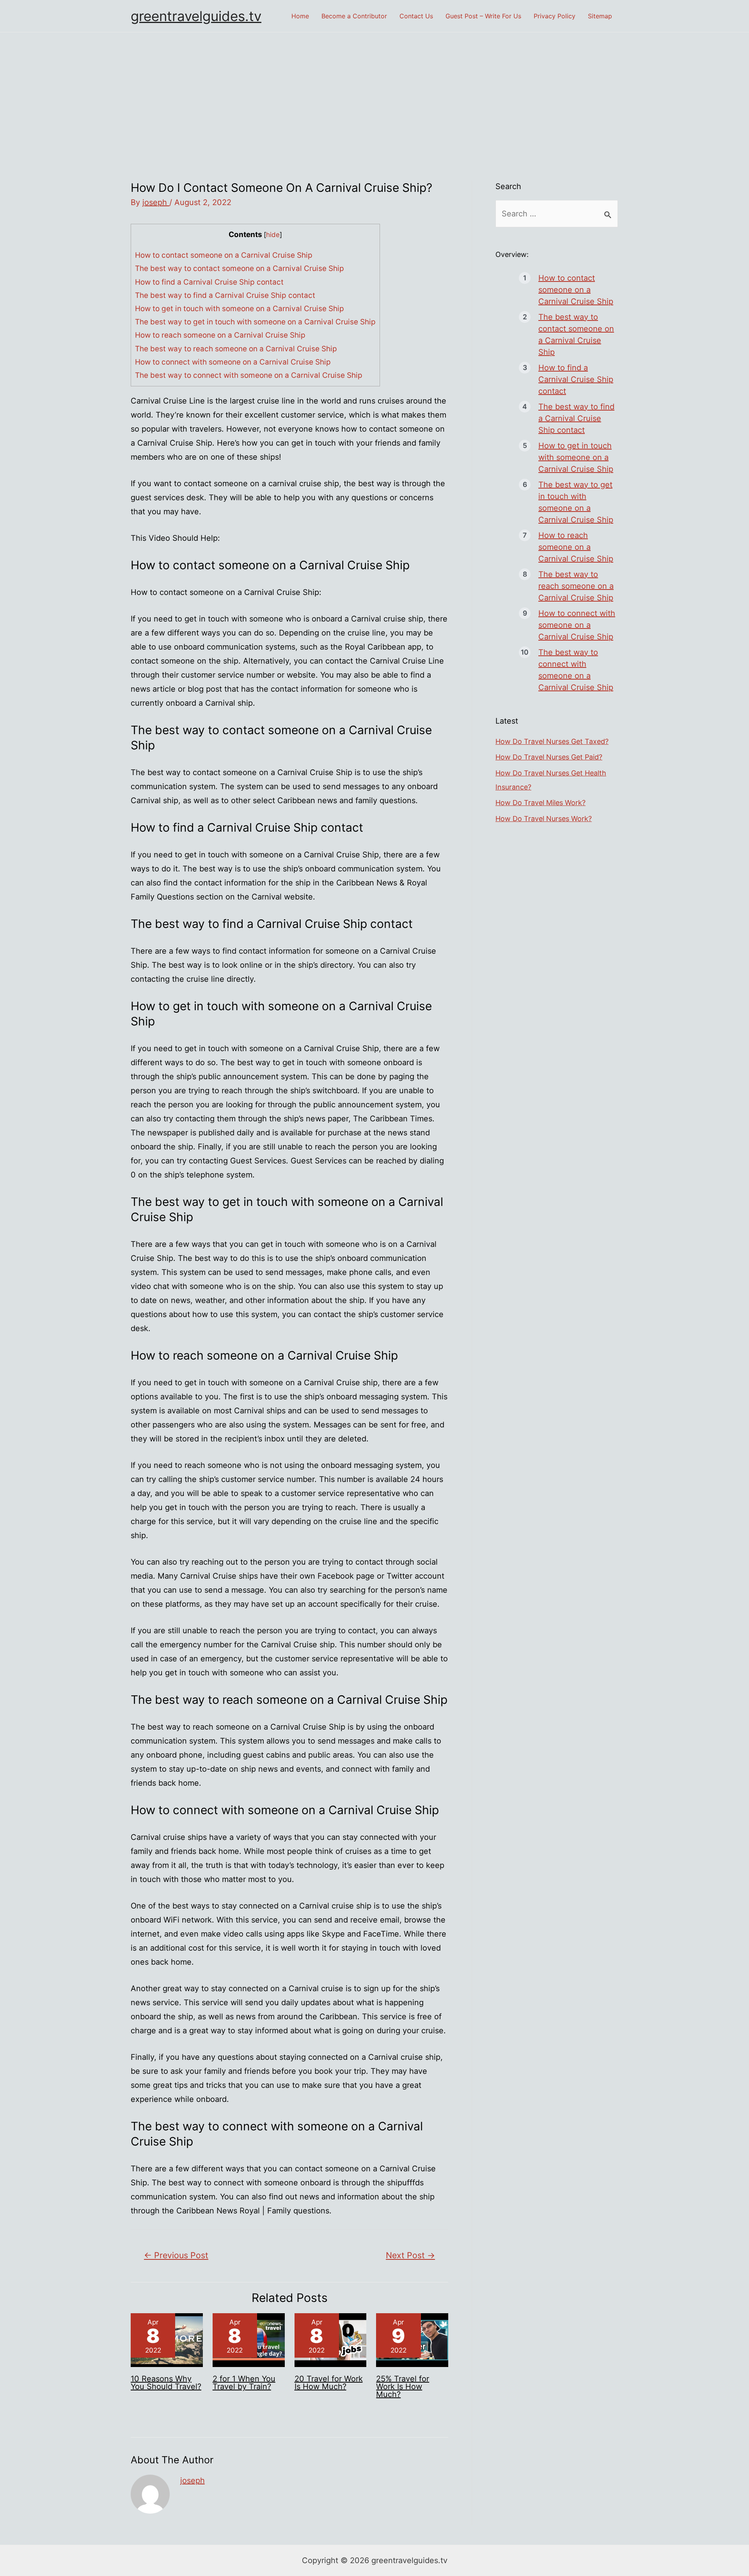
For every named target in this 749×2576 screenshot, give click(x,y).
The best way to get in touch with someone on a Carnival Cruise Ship (255, 322)
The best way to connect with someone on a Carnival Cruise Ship (249, 375)
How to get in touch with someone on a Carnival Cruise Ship (240, 309)
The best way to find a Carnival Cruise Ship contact (225, 295)
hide (273, 235)
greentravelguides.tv (196, 16)
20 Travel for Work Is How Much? (329, 2383)
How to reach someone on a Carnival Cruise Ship (220, 335)
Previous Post (176, 2255)
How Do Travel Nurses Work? (544, 819)
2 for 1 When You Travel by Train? (244, 2383)
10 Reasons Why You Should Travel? (166, 2383)
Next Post (410, 2255)
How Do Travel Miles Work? (540, 803)
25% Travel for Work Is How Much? (403, 2387)
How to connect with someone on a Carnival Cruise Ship (233, 362)
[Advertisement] (374, 91)
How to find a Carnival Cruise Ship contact (209, 282)
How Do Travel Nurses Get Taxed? (552, 741)
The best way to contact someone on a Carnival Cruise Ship (240, 268)
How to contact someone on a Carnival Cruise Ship (224, 255)
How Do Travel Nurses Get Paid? (549, 757)
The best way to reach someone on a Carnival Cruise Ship (236, 349)
